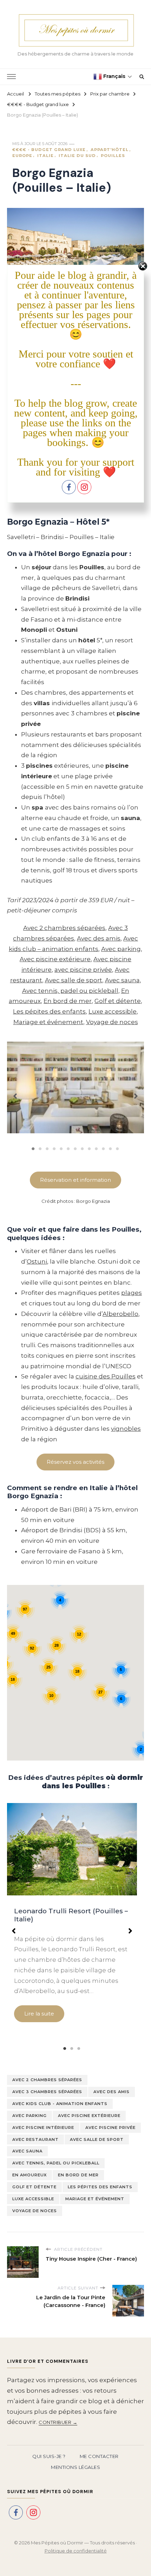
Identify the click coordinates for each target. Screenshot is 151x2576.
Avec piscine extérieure (55, 959)
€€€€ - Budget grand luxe (49, 150)
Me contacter (99, 2456)
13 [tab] (118, 1149)
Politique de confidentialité (76, 2551)
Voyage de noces (112, 1022)
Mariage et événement (48, 1022)
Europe (22, 156)
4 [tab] (54, 1149)
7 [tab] (75, 1149)
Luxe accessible (113, 1011)
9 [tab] (90, 1149)
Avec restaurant (35, 2139)
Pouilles (113, 156)
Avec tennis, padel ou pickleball (70, 991)
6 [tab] (68, 1149)
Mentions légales (75, 2467)
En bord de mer (68, 1001)
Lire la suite (39, 2014)
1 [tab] (33, 1149)
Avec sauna (122, 980)
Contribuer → (58, 2422)
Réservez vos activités (75, 1462)
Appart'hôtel (110, 150)
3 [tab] (47, 1149)
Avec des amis (99, 938)
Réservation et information (75, 1180)
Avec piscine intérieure (43, 2128)
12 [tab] (111, 1149)
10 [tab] (97, 1149)
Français (114, 76)
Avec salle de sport (74, 980)
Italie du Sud (77, 156)
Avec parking (121, 949)
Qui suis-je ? (49, 2456)
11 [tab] (104, 1149)
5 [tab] (61, 1149)
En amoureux (29, 2175)
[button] (15, 1093)
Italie (45, 156)
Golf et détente (118, 1001)
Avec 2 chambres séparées (64, 928)
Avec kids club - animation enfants (60, 2104)
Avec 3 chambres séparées (47, 2092)
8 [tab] (83, 1149)
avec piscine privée (83, 970)
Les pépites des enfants (49, 1011)
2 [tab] (40, 1149)
